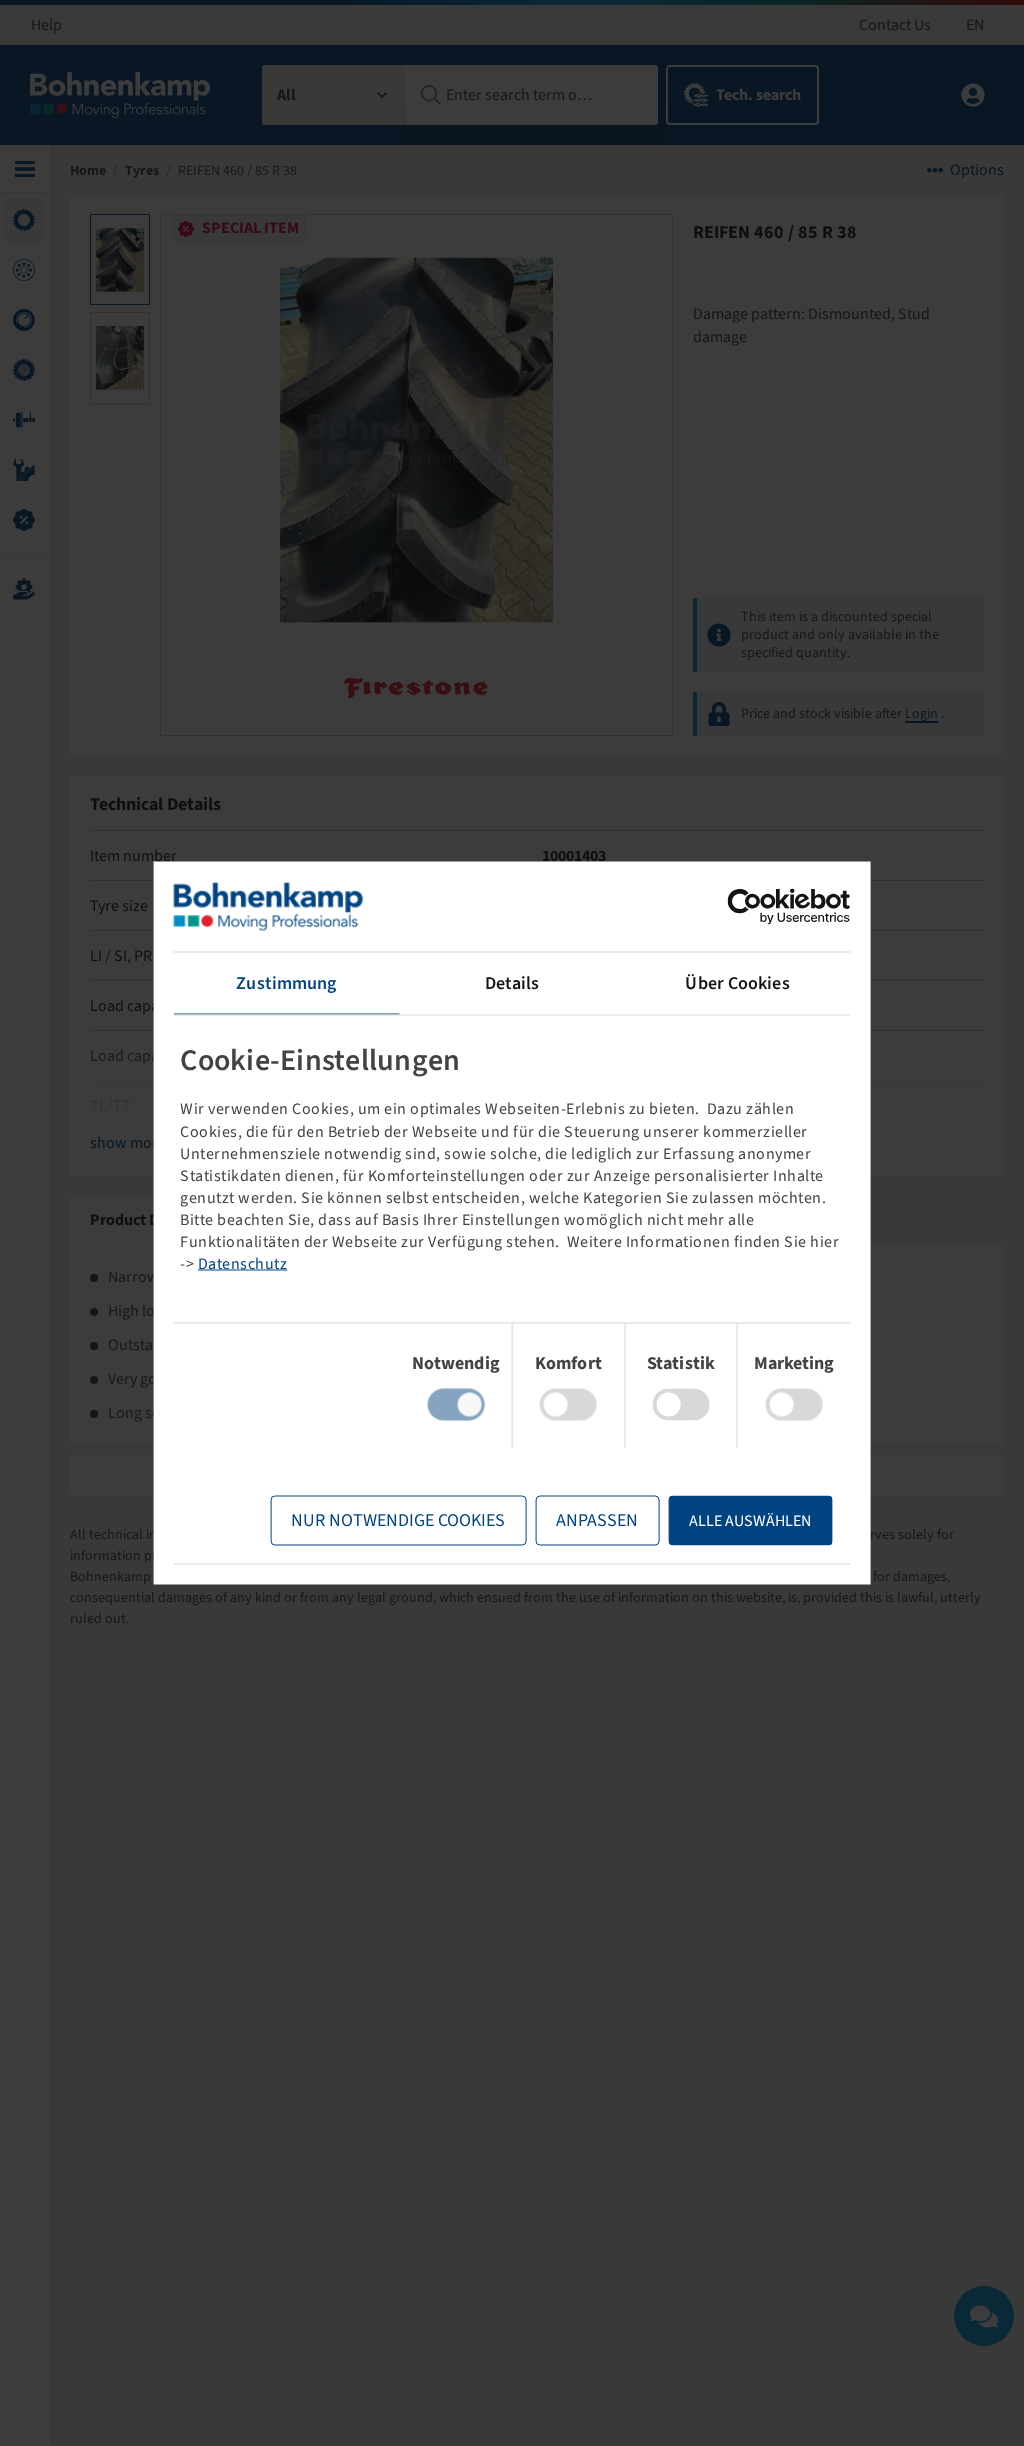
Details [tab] (512, 983)
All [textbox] (286, 95)
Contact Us (895, 25)
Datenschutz (243, 1263)
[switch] (568, 1405)
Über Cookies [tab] (737, 983)
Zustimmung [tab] (286, 983)
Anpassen (597, 1520)
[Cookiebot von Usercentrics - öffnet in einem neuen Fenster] (762, 907)
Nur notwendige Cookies (398, 1520)
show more (128, 1143)
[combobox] (334, 95)
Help (46, 25)
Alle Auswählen (750, 1521)
